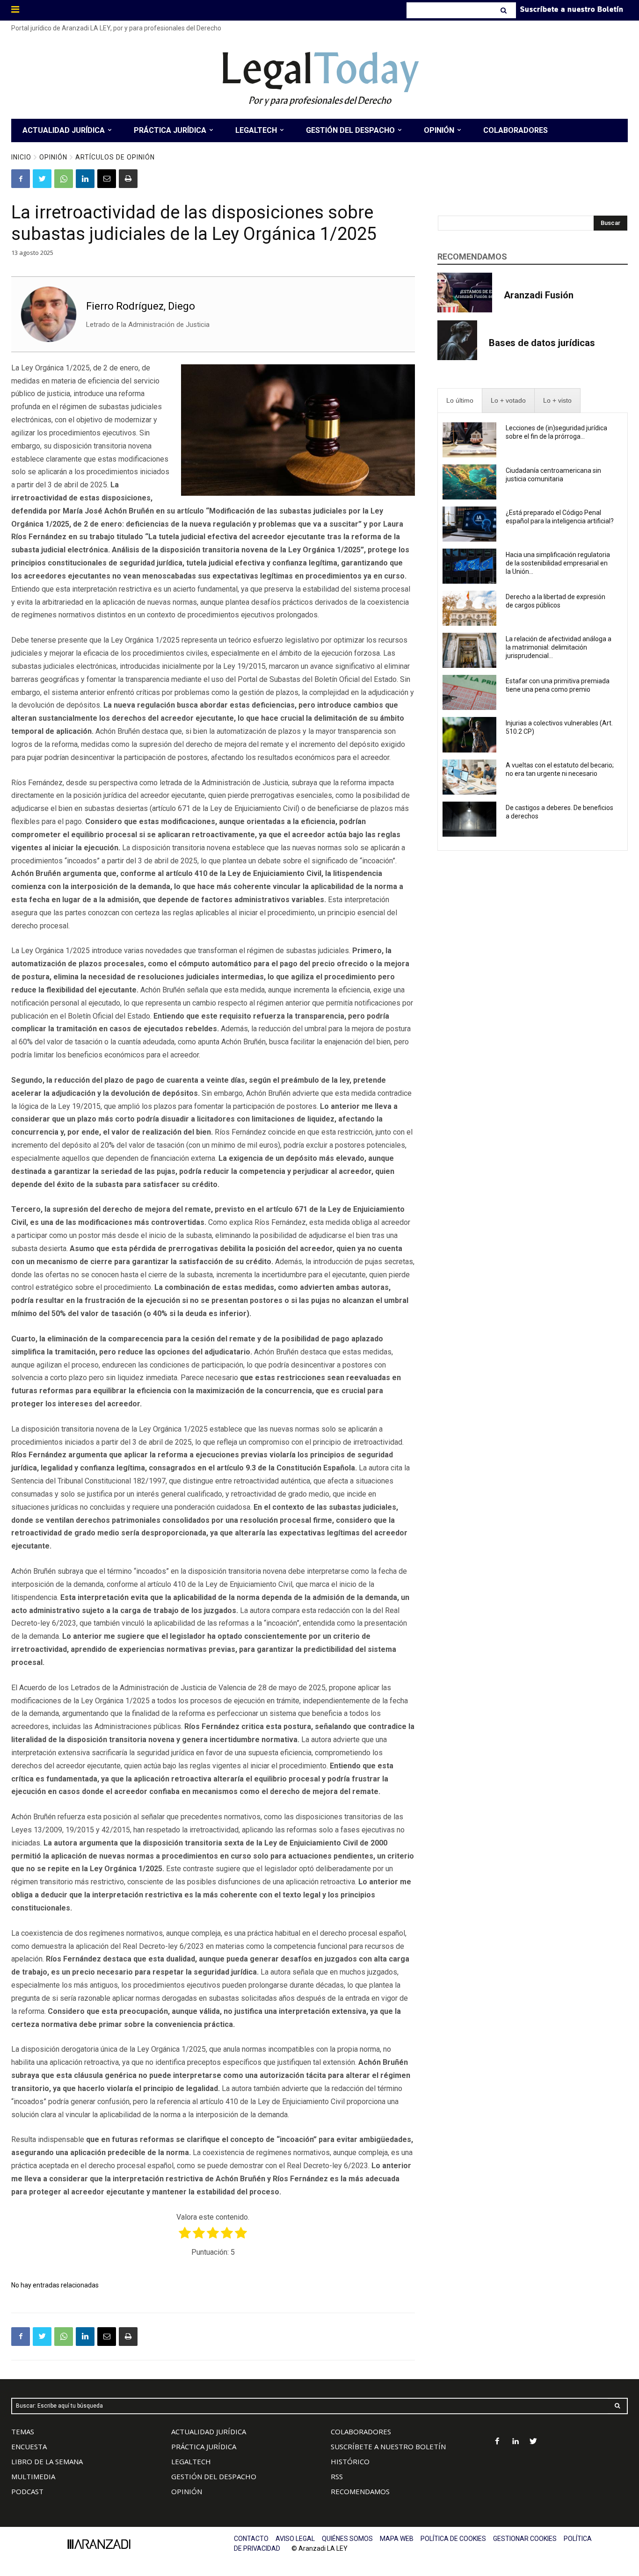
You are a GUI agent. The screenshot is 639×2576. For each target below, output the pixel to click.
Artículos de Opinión (115, 157)
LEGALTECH (191, 2461)
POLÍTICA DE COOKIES (453, 2539)
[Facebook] (21, 179)
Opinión (53, 157)
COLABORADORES (361, 2431)
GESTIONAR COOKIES (525, 2539)
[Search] (505, 10)
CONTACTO (251, 2539)
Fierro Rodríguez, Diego (141, 306)
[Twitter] (42, 179)
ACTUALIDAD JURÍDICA (209, 2431)
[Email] (107, 179)
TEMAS (23, 2431)
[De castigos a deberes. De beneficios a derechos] (470, 819)
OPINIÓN (187, 2491)
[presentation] (460, 401)
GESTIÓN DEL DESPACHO (214, 2476)
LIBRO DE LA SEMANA (47, 2461)
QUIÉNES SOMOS (347, 2539)
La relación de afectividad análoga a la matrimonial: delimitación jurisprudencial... (559, 647)
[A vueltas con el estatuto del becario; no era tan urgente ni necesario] (470, 777)
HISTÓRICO (350, 2461)
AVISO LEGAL (295, 2539)
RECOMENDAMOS (360, 2491)
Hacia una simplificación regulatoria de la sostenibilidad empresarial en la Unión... (558, 563)
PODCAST (27, 2491)
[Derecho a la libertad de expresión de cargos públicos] (470, 608)
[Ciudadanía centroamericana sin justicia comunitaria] (470, 482)
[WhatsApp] (64, 179)
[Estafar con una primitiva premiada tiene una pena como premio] (470, 692)
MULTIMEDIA (33, 2476)
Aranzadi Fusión (539, 295)
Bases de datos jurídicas (542, 343)
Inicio (21, 157)
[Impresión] (128, 179)
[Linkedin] (85, 179)
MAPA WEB (397, 2539)
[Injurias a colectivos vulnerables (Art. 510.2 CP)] (470, 734)
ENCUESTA (29, 2446)
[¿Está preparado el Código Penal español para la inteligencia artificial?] (470, 524)
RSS (337, 2476)
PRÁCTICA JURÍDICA (204, 2446)
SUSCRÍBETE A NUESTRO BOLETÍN (388, 2446)
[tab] (460, 401)
